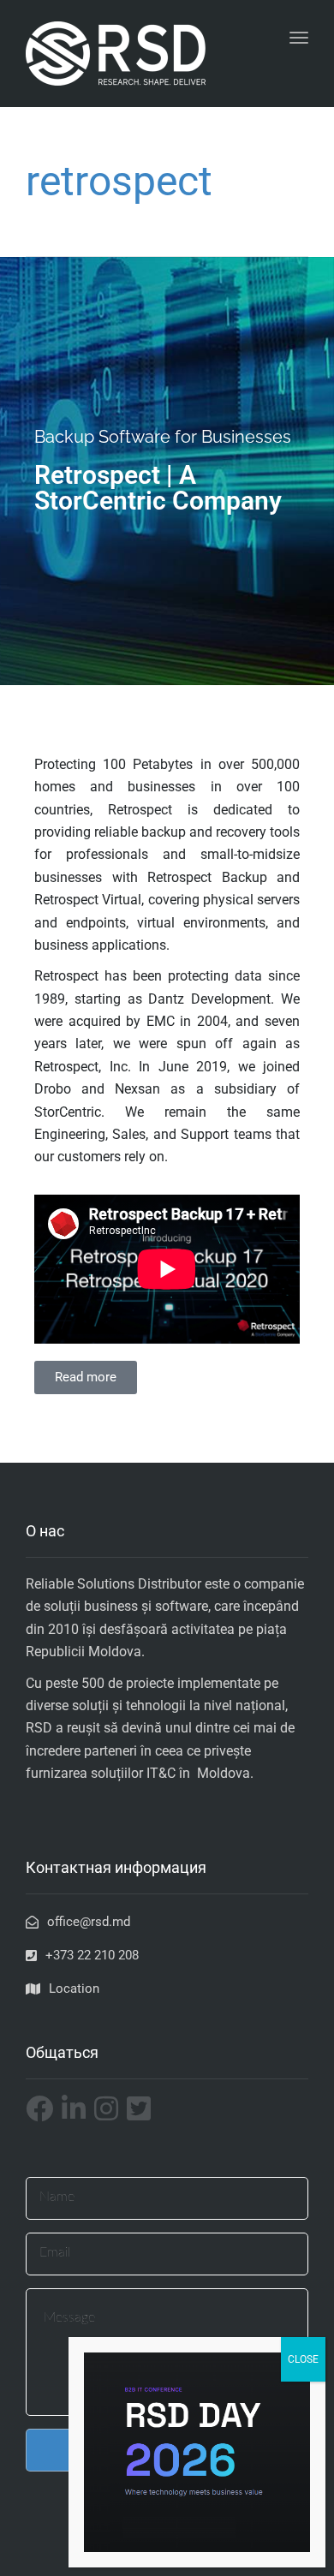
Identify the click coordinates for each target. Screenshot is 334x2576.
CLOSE (303, 2359)
